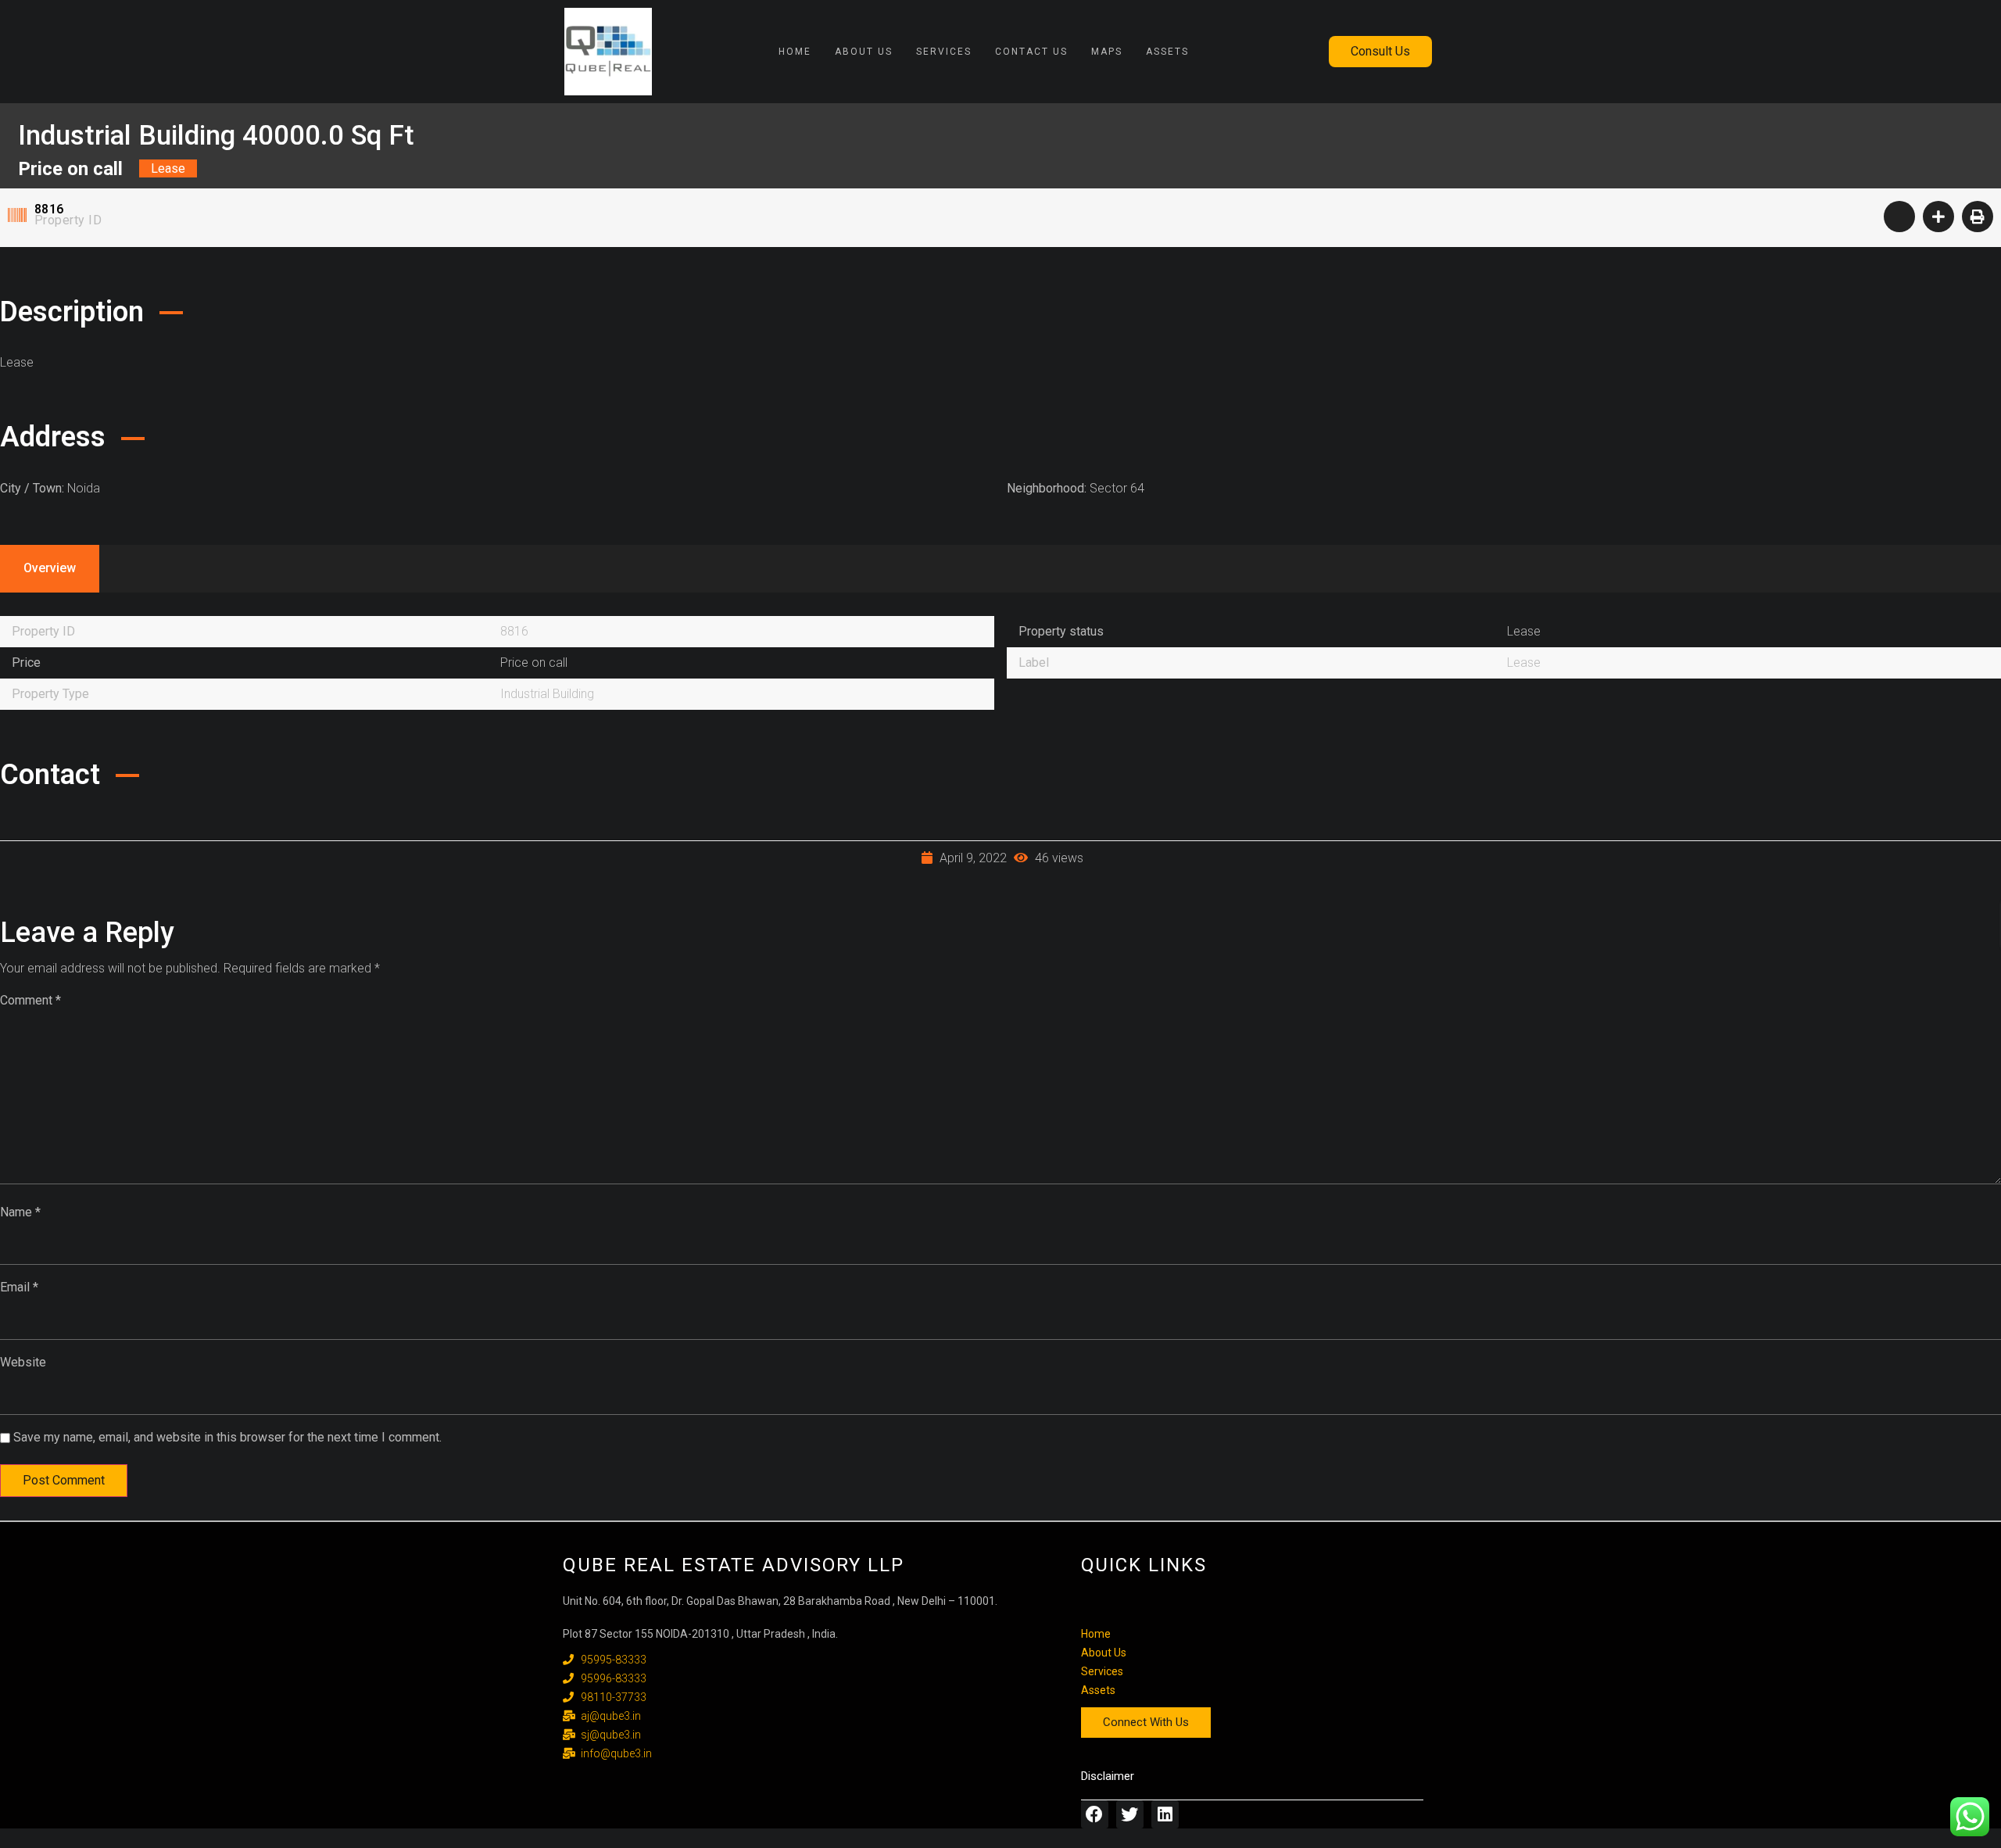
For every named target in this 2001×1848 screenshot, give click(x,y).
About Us (864, 52)
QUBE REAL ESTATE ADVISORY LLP (734, 1565)
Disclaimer (1108, 1776)
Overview (50, 568)
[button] (1380, 52)
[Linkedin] (1165, 1814)
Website (23, 1362)
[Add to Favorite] (1899, 217)
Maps (1107, 52)
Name (20, 1212)
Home (795, 52)
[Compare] (1938, 217)
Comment (30, 1000)
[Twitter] (1130, 1814)
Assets (1167, 52)
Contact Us (1031, 52)
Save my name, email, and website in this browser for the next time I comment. (227, 1437)
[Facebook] (1095, 1814)
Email (19, 1287)
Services (944, 52)
